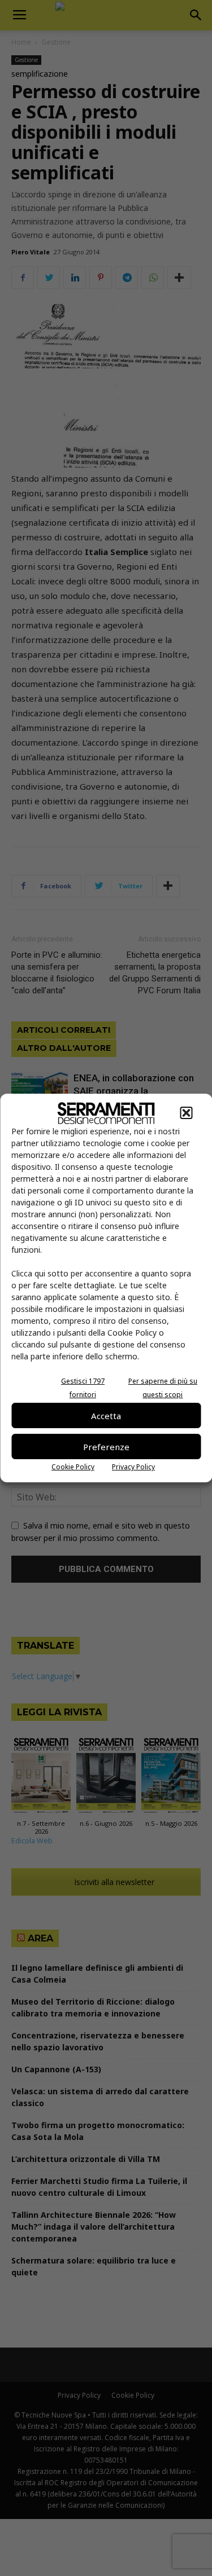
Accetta (106, 1416)
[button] (186, 1113)
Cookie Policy (73, 1467)
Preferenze (106, 1447)
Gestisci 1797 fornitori (83, 1388)
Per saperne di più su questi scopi (163, 1388)
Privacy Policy (133, 1467)
